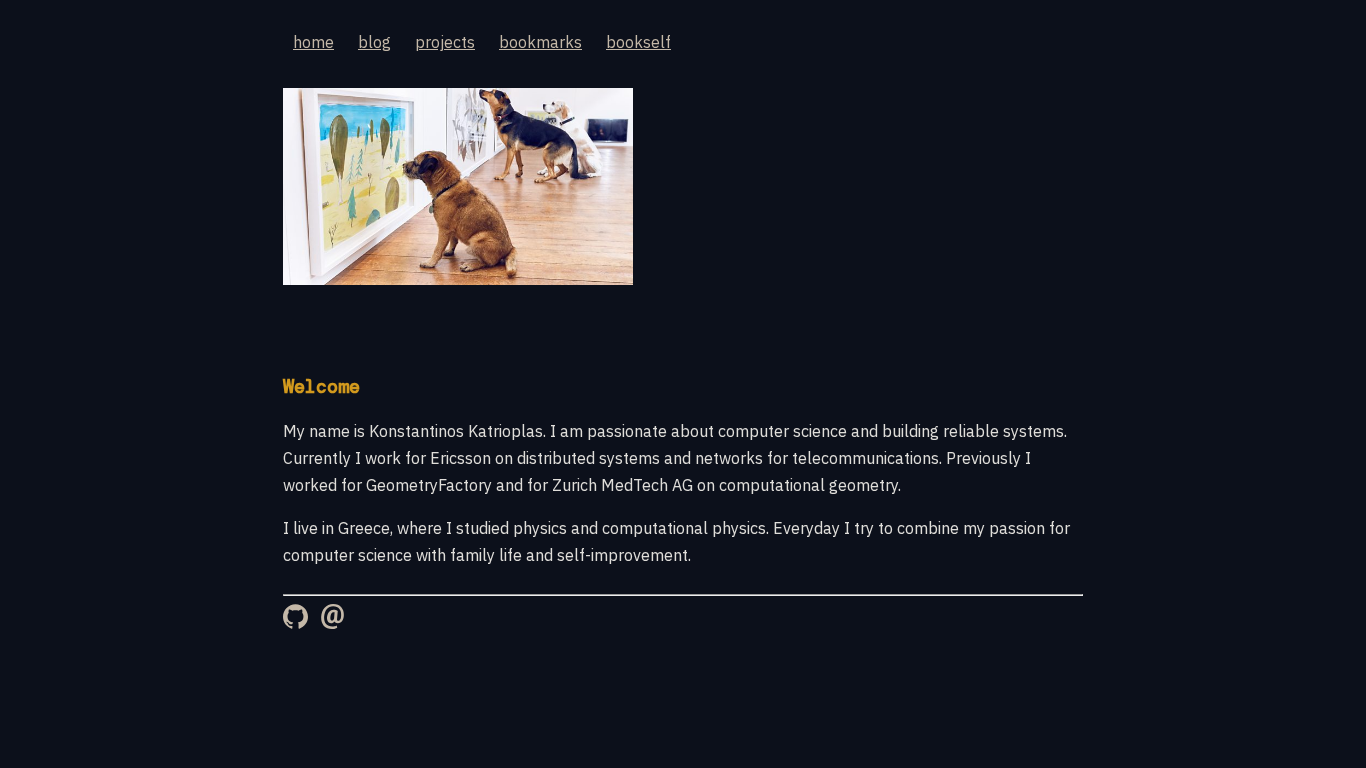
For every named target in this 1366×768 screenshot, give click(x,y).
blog (374, 42)
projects (445, 42)
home (313, 42)
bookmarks (540, 42)
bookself (638, 42)
